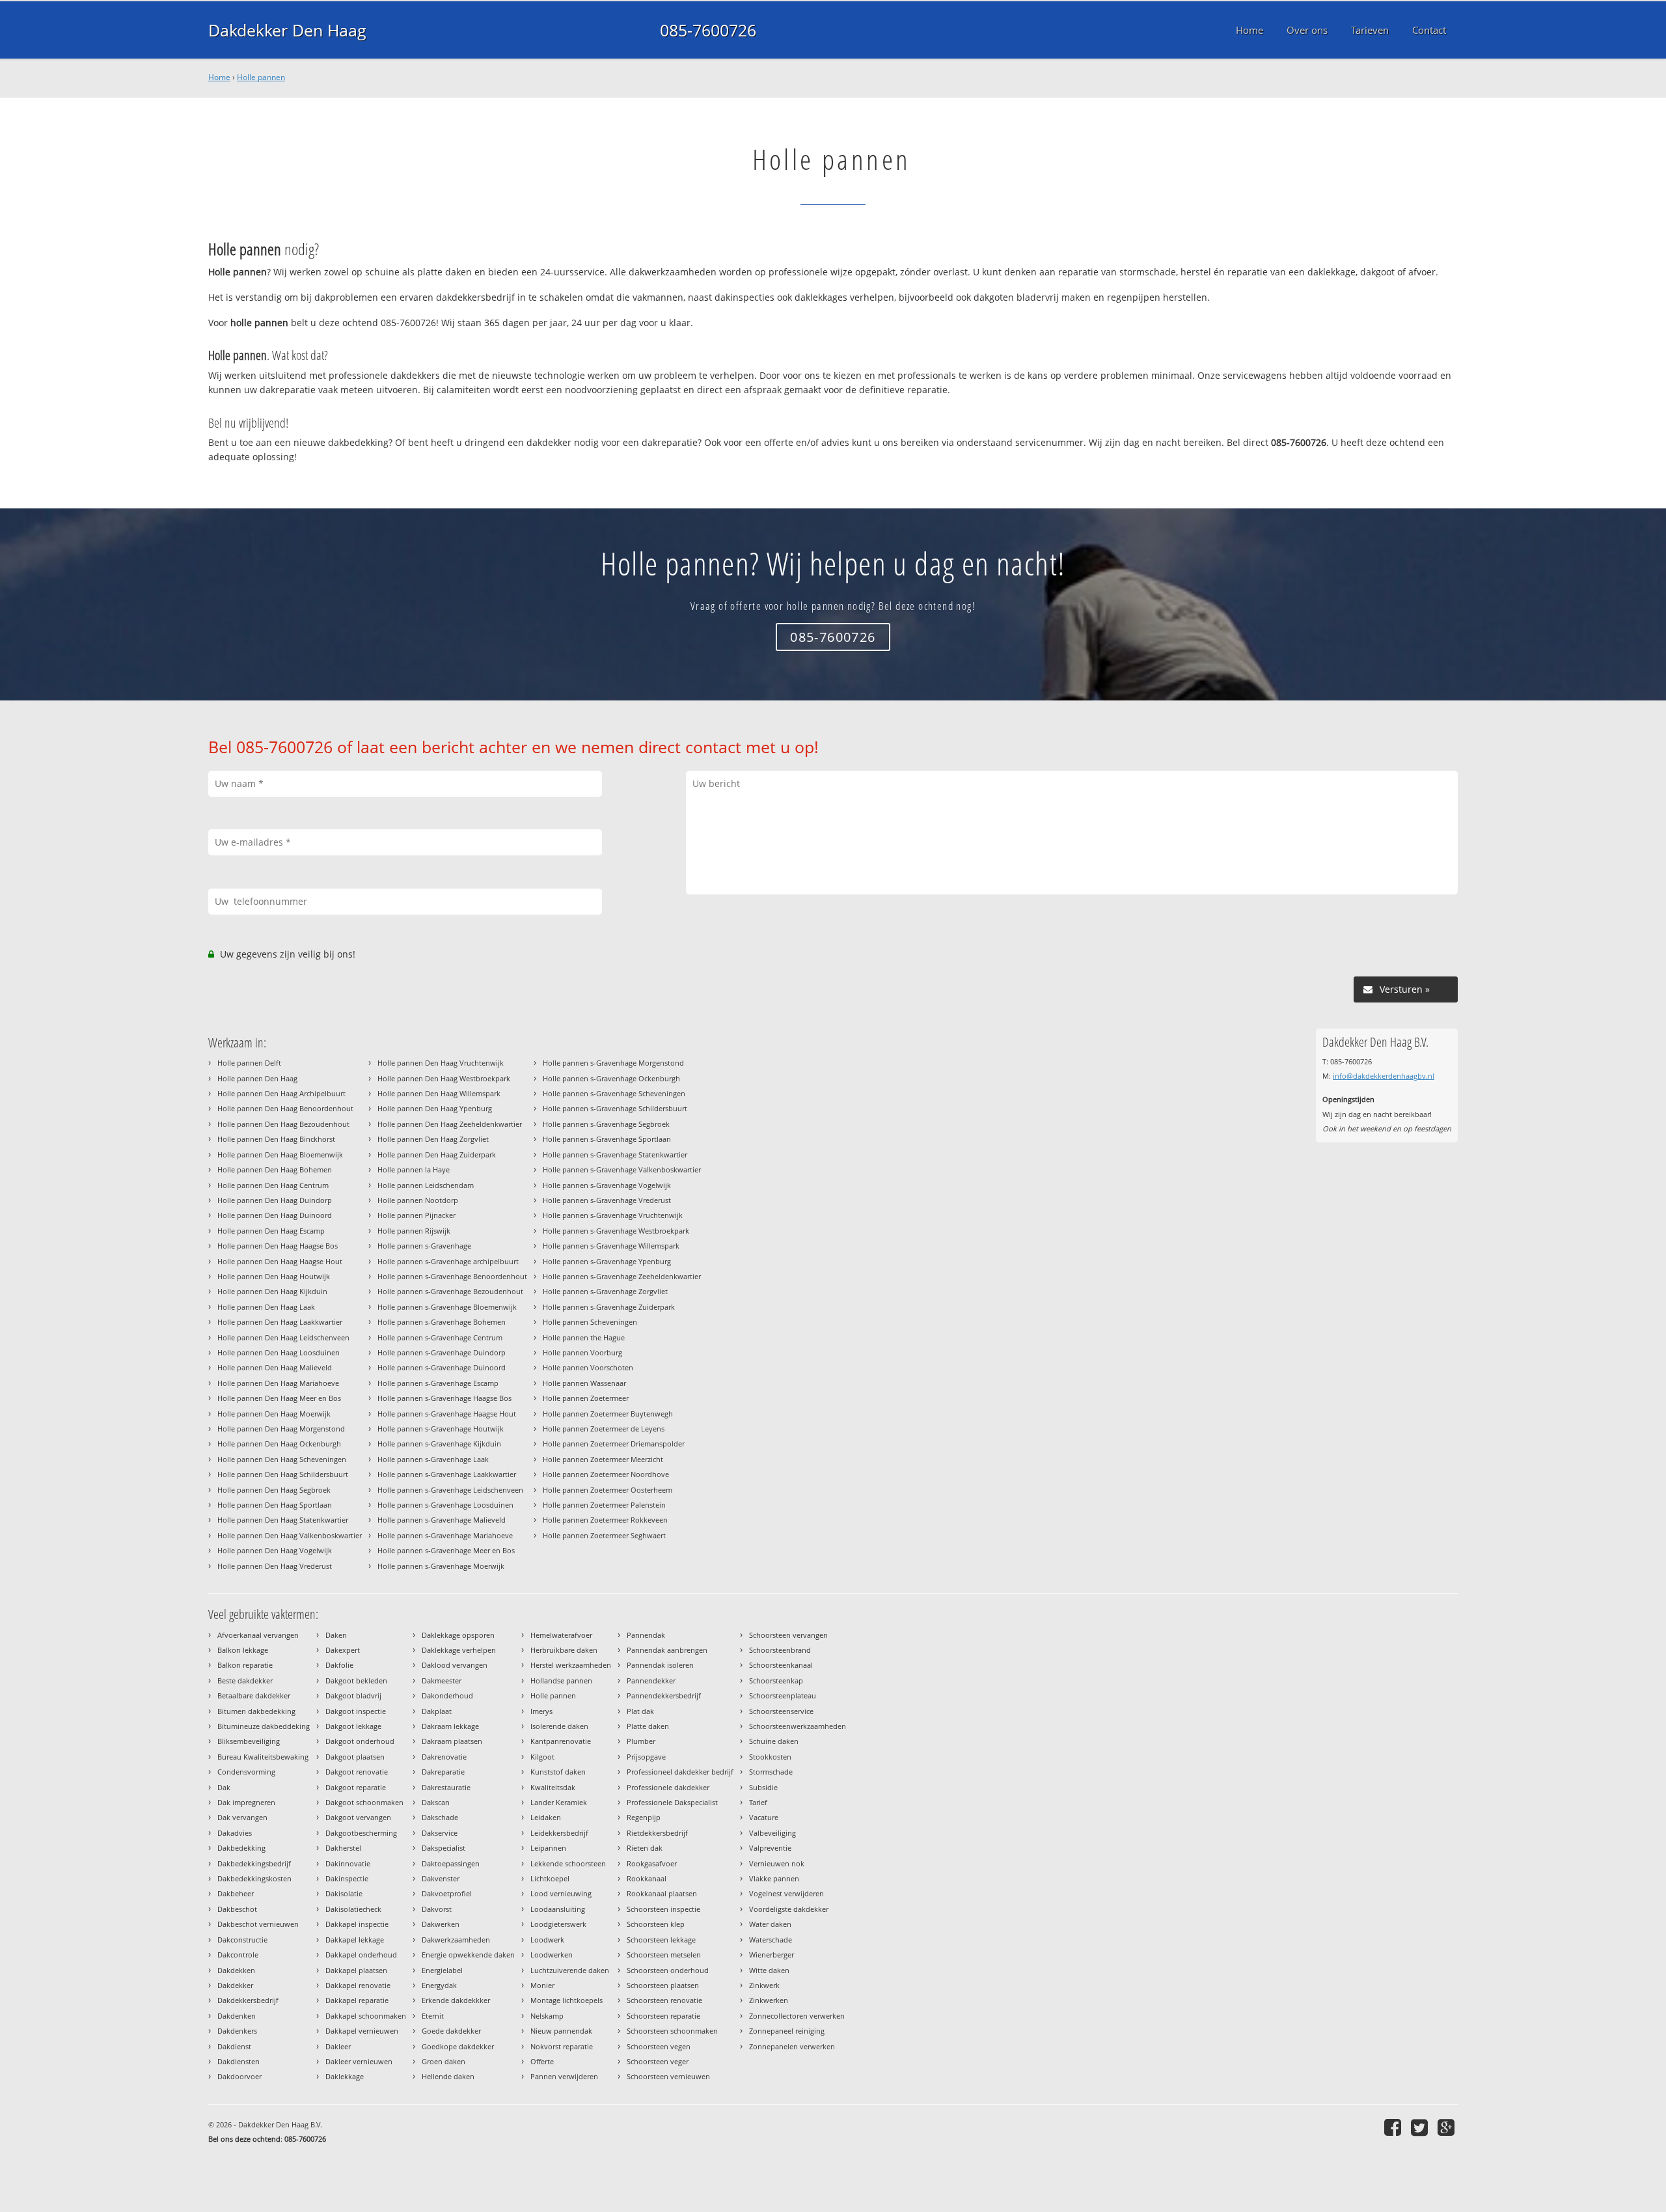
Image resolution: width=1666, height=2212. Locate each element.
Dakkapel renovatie (358, 1985)
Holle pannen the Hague (584, 1337)
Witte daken (769, 1970)
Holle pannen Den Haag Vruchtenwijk (441, 1063)
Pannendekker (651, 1680)
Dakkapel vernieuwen (362, 2031)
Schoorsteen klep (656, 1924)
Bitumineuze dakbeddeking (264, 1726)
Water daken (770, 1924)
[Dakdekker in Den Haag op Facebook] (1394, 2127)
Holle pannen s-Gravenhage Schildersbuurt (615, 1108)
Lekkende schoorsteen (568, 1863)
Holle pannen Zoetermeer (586, 1398)
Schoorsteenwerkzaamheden (798, 1726)
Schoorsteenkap (776, 1680)
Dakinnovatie (348, 1863)
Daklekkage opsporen (458, 1635)
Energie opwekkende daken (468, 1955)
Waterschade (771, 1940)
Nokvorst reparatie (562, 2046)
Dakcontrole (238, 1955)
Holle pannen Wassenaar (584, 1383)
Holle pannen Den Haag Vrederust (275, 1566)
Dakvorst (437, 1909)
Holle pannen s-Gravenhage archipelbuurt (448, 1261)
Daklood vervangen (455, 1665)
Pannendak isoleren (660, 1665)
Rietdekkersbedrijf (657, 1833)
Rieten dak (645, 1848)
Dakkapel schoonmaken (366, 2016)
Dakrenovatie (444, 1757)
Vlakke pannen (774, 1878)
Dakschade (440, 1817)
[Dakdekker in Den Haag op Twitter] (1421, 2127)
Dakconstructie (242, 1940)
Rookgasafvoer (652, 1863)
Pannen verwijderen (564, 2076)
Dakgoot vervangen (358, 1817)
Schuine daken (774, 1741)
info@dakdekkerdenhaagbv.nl (1384, 1076)
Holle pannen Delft (249, 1063)
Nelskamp (547, 2016)
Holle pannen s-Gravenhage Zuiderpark (609, 1307)
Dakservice (440, 1833)
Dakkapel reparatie (357, 2000)
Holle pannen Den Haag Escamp (271, 1231)
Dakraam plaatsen (452, 1741)
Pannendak (646, 1635)
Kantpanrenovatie (561, 1741)
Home (219, 77)
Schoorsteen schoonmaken (672, 2031)
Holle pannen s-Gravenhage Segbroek (606, 1124)
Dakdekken (236, 1970)
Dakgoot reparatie (356, 1787)
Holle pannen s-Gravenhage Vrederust (607, 1200)
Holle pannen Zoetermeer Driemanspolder (614, 1444)
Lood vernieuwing (561, 1893)
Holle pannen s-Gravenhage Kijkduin (439, 1444)
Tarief (758, 1802)
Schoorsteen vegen (659, 2046)
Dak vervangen (242, 1817)
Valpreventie (770, 1848)
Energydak (439, 1985)
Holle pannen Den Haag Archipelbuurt (281, 1093)
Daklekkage (345, 2076)
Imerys (541, 1711)
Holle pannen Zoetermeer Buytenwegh (608, 1414)
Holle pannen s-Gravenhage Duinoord (442, 1367)
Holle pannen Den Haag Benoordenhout (285, 1108)
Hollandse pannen (561, 1680)
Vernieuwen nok (777, 1863)
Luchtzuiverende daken (570, 1970)
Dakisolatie (344, 1893)
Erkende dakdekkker (456, 2000)
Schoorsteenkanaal (781, 1665)
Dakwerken (441, 1924)
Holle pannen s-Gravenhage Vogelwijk (607, 1185)
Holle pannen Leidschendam (426, 1185)
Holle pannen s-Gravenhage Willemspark (611, 1246)
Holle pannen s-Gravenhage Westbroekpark (616, 1231)
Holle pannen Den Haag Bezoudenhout (283, 1124)
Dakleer (338, 2046)
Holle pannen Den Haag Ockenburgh (279, 1444)
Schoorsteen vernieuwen (668, 2076)
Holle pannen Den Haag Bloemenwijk (280, 1154)
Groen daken (444, 2061)
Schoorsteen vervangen (788, 1635)
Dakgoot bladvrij (353, 1695)
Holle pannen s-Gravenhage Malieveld (442, 1520)
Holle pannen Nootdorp (418, 1200)
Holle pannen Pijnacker (416, 1215)
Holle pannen (261, 77)
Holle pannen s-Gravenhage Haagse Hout (447, 1414)
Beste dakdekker (245, 1680)
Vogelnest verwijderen (786, 1893)
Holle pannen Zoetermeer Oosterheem (608, 1490)
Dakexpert (343, 1650)
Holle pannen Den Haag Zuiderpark (437, 1154)
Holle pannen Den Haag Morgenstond (281, 1429)
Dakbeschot (237, 1909)
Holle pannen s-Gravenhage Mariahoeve (445, 1535)
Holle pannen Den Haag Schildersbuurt (283, 1474)
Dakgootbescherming (361, 1833)
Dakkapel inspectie (357, 1924)
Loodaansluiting (558, 1909)
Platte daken (648, 1726)
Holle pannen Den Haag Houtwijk (274, 1276)
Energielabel (442, 1970)
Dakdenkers (237, 2031)
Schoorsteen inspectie (663, 1909)
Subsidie (763, 1787)
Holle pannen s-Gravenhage (424, 1246)
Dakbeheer (236, 1893)
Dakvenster (441, 1878)
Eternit (433, 2016)
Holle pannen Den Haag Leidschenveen (283, 1337)
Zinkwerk (764, 1985)
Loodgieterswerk (558, 1924)
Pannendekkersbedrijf (664, 1695)
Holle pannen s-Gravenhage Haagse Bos (444, 1398)
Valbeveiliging (772, 1833)
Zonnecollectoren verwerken (797, 2016)
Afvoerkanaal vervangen (258, 1635)
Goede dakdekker (451, 2031)
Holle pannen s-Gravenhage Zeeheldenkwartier (622, 1276)
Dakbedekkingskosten (254, 1878)
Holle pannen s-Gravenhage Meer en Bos (446, 1550)
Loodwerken (552, 1955)
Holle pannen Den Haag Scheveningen (282, 1459)
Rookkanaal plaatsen (662, 1893)
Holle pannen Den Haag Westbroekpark (444, 1078)
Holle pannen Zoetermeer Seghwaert (604, 1535)
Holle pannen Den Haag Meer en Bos (279, 1398)
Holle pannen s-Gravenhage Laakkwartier (447, 1474)
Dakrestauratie (446, 1787)
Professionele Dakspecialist (672, 1802)
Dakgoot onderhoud (360, 1741)
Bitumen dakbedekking (256, 1711)
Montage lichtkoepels (567, 2000)
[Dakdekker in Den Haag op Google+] (1448, 2127)
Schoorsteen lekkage (661, 1940)
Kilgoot (542, 1757)
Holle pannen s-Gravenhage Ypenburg (607, 1261)
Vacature (764, 1817)
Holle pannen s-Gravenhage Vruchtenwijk (613, 1215)
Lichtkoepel (550, 1878)
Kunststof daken (558, 1772)
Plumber (641, 1741)
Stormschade (771, 1772)
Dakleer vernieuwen (359, 2061)
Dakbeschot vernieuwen (258, 1924)
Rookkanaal (647, 1878)
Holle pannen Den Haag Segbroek (274, 1490)
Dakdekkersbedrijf (248, 2000)
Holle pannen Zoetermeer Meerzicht (603, 1459)
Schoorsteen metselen (664, 1955)
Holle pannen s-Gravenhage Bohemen (442, 1322)
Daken (336, 1635)
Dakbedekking (241, 1848)
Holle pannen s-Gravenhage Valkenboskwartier (622, 1169)
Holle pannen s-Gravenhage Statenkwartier (615, 1154)
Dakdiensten (239, 2061)
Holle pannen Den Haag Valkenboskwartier (290, 1535)
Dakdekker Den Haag (287, 30)
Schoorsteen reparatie (663, 2016)
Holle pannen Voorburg (582, 1352)
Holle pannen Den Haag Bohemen (275, 1169)
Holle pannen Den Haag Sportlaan (275, 1505)
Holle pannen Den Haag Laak (266, 1307)
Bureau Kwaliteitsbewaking (263, 1757)
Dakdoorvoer (239, 2076)
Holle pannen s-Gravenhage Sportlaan (607, 1139)
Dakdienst (234, 2046)
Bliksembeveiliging (249, 1741)
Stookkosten (770, 1757)
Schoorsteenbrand (780, 1650)
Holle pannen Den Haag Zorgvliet (433, 1139)
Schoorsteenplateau (783, 1695)
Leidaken (546, 1817)
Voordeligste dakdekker (789, 1909)
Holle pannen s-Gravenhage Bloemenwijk (447, 1307)
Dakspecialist (444, 1848)
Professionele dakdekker (668, 1787)
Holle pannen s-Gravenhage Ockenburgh (611, 1078)
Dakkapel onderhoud (361, 1955)
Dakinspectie (347, 1878)
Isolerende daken (559, 1726)
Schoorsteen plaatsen (663, 1985)
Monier (542, 1985)
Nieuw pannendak (561, 2031)
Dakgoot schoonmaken (364, 1802)
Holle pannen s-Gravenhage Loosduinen (445, 1505)
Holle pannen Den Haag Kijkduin (272, 1291)
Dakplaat (437, 1711)
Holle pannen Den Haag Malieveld (275, 1367)
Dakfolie (339, 1665)
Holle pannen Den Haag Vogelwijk (275, 1550)
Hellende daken (448, 2076)
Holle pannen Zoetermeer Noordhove (606, 1474)
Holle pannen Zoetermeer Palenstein (604, 1505)
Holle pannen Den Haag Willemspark (439, 1093)
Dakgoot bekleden (356, 1680)
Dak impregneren (246, 1802)
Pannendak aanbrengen (667, 1650)
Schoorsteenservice (781, 1711)
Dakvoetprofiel (447, 1893)
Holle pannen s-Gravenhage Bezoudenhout (450, 1291)
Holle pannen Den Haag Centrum (273, 1185)
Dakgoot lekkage (353, 1726)
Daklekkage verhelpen (459, 1650)
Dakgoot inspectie (356, 1711)
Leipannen (548, 1848)
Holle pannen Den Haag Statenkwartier (283, 1520)
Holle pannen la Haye (414, 1169)
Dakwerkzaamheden (456, 1940)
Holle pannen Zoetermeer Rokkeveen (605, 1520)
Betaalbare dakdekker (254, 1695)
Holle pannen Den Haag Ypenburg (435, 1108)
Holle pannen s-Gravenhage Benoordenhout (452, 1276)
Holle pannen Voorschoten (588, 1367)
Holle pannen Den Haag (257, 1078)
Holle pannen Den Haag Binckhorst (276, 1139)
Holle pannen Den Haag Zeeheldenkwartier (450, 1124)
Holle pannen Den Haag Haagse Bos (278, 1246)
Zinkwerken (769, 2000)
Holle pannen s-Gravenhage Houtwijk (441, 1429)
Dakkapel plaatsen (356, 1970)
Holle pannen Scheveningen (590, 1322)
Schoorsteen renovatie (664, 2000)
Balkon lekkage (243, 1650)
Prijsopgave (646, 1757)
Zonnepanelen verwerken (792, 2046)
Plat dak (640, 1711)
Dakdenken (237, 2016)
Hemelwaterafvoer (561, 1635)
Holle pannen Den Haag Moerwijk (274, 1414)
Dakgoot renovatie (357, 1772)
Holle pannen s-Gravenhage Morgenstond (613, 1063)
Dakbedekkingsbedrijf (254, 1863)
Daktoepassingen (451, 1863)
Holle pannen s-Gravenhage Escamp (438, 1383)
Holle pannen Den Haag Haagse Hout (280, 1261)
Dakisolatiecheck (353, 1909)
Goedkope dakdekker (458, 2046)
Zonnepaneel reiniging (787, 2031)
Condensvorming (246, 1772)
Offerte (542, 2061)
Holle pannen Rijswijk (414, 1231)
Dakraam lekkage (450, 1726)
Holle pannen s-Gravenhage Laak (433, 1459)
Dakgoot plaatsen (355, 1757)
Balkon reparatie (245, 1665)
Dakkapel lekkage (355, 1940)
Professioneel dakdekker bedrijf (680, 1772)
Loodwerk (547, 1940)
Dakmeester (442, 1680)
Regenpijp (644, 1817)
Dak (224, 1787)
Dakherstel (343, 1848)
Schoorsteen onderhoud (668, 1970)
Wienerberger (772, 1955)
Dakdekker (235, 1985)
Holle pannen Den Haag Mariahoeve (278, 1383)
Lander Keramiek (559, 1802)
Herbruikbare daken (564, 1650)
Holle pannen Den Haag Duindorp (275, 1200)
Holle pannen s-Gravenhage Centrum (440, 1337)
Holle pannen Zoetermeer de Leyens (604, 1429)
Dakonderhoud (447, 1695)
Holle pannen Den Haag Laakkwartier (280, 1322)
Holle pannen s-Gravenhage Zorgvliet (605, 1291)
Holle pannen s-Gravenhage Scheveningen (614, 1093)
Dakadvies (235, 1833)
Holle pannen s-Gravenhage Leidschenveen (450, 1490)
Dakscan (436, 1802)
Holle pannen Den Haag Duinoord (275, 1215)
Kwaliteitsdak (553, 1787)
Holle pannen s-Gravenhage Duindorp (442, 1352)
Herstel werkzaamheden (571, 1665)
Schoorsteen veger (658, 2061)
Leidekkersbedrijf (559, 1833)
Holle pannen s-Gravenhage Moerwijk (441, 1566)
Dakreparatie (443, 1772)
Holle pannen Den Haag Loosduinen (279, 1352)
